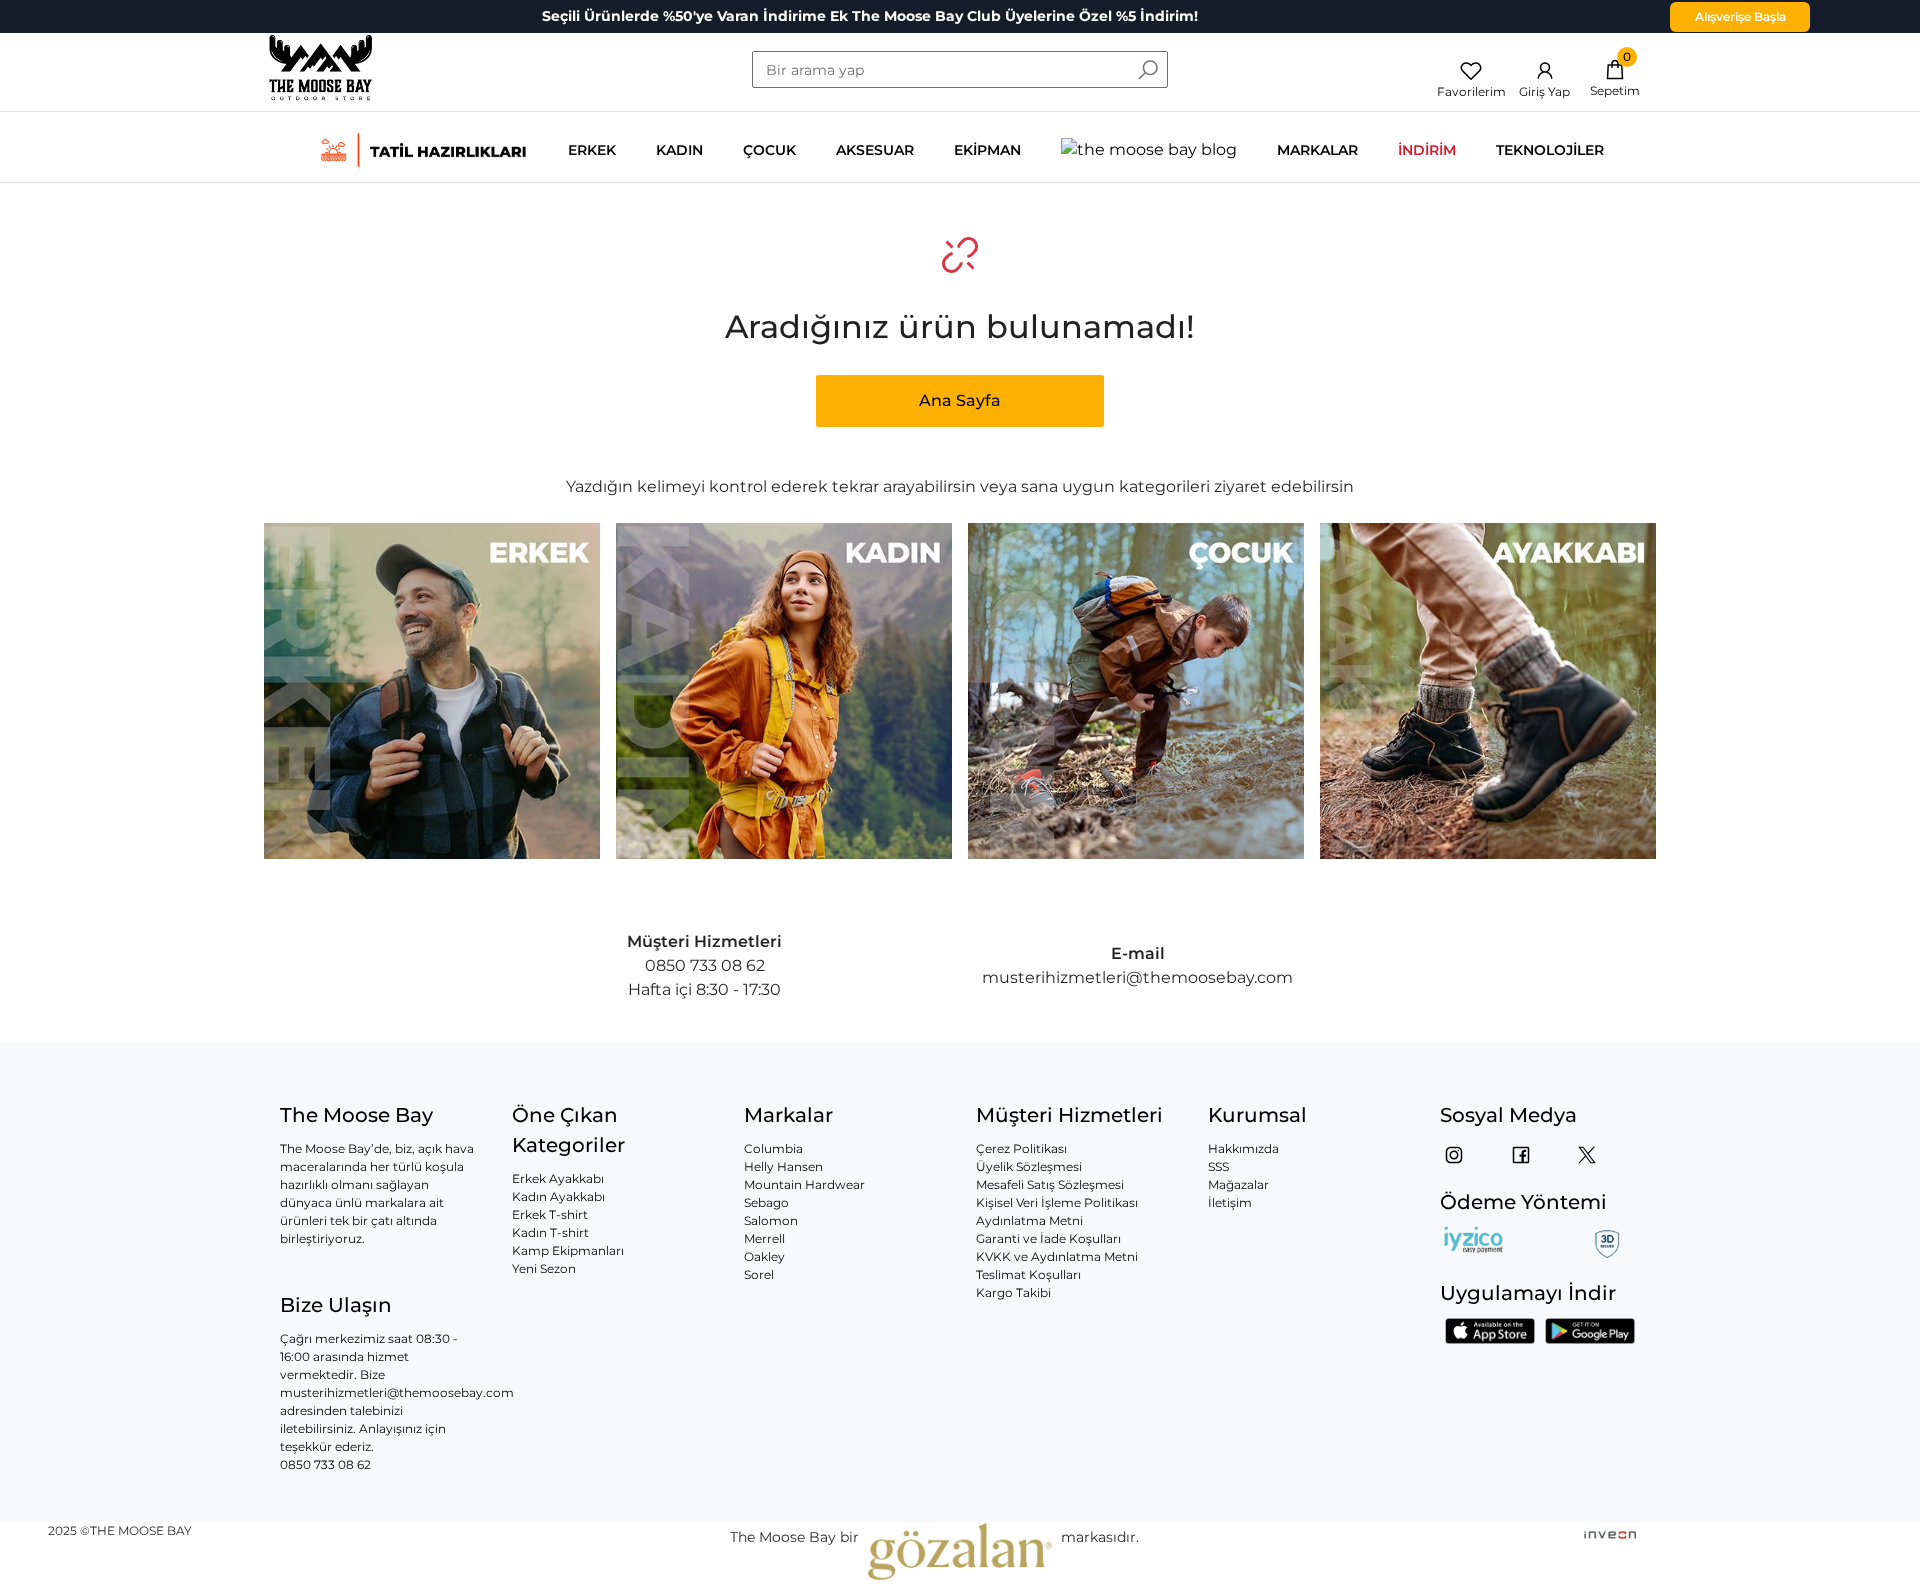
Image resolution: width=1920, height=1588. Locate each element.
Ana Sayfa (960, 400)
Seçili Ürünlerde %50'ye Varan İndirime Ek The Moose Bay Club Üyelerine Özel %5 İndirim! (870, 16)
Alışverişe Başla (1740, 16)
